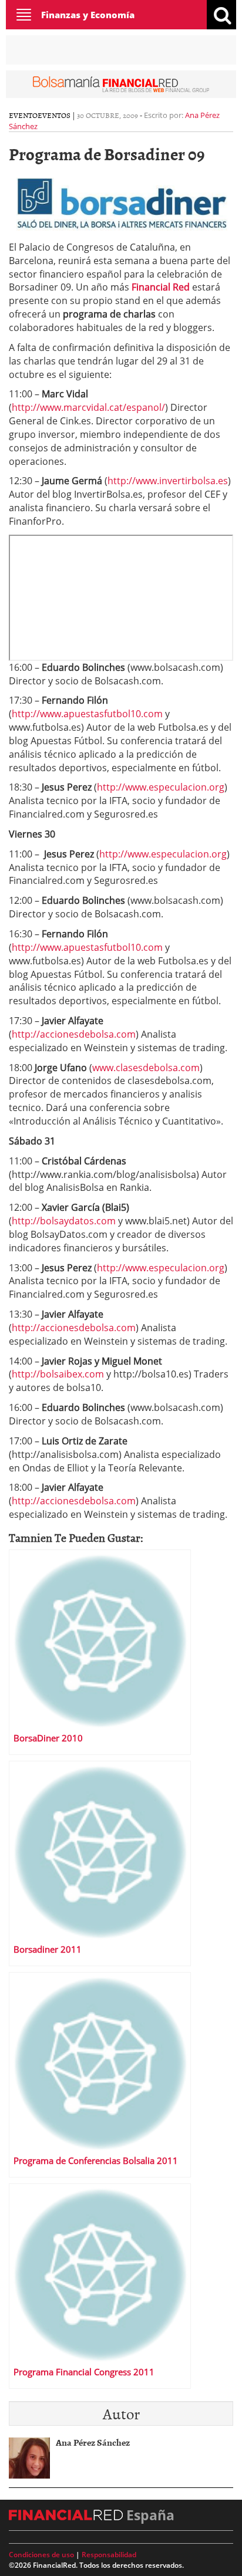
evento (23, 115)
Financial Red (161, 287)
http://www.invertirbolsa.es (168, 481)
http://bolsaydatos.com (64, 1221)
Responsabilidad (109, 2555)
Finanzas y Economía (88, 15)
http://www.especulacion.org (161, 787)
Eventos (54, 115)
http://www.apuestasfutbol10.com (87, 714)
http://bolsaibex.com (58, 1374)
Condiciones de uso (41, 2555)
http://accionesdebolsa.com (74, 1034)
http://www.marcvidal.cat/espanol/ (88, 407)
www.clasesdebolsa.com (146, 1068)
